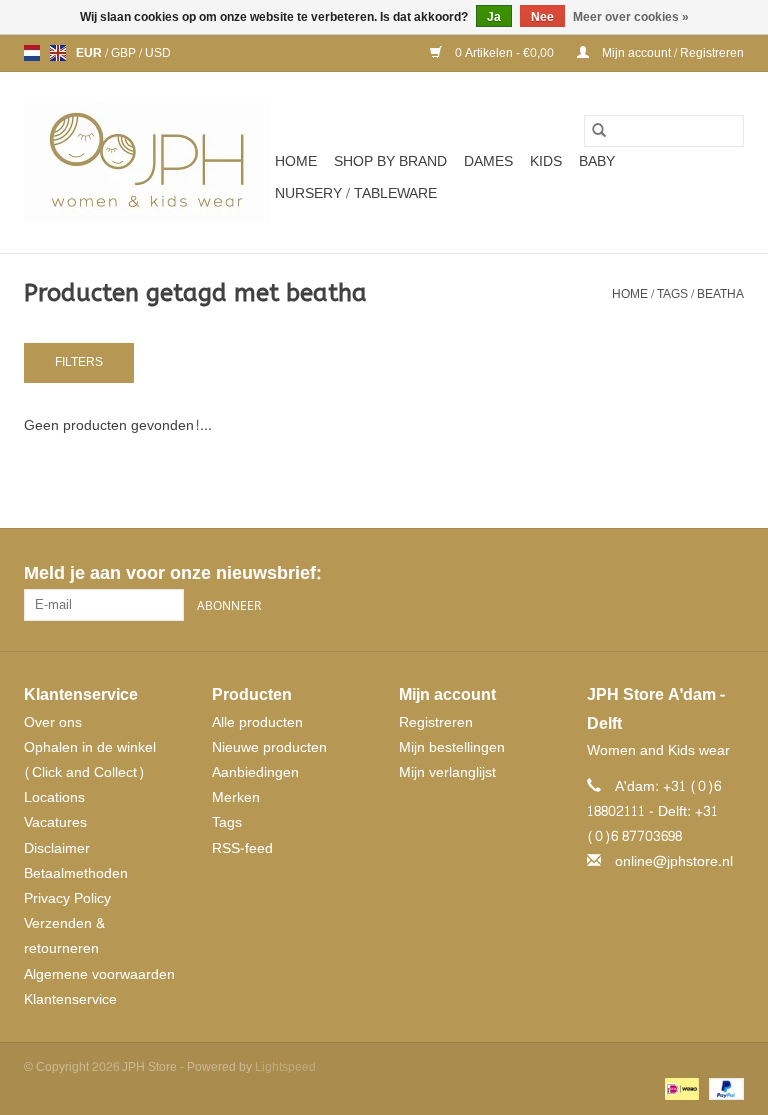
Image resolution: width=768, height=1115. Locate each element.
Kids (546, 161)
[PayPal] (723, 1093)
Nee (542, 17)
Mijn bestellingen (452, 747)
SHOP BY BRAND (390, 161)
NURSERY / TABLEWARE (356, 193)
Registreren (436, 722)
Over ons (53, 722)
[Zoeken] (599, 131)
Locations (54, 797)
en (58, 53)
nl (32, 53)
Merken (236, 797)
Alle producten (257, 722)
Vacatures (55, 822)
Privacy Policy (67, 898)
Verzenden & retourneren (64, 936)
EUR (90, 53)
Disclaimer (57, 848)
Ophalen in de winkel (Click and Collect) (90, 760)
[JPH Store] (146, 162)
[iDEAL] (680, 1093)
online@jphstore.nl (674, 861)
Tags (672, 294)
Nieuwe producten (269, 747)
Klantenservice (70, 999)
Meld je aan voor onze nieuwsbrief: (172, 573)
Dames (488, 161)
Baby (597, 161)
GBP (125, 53)
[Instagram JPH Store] (728, 574)
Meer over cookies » (631, 17)
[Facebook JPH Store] (656, 574)
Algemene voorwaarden (99, 974)
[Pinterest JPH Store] (692, 574)
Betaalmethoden (76, 873)
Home (296, 161)
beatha (720, 294)
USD (158, 53)
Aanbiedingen (255, 772)
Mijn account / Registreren (671, 53)
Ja (494, 17)
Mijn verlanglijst (447, 772)
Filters (79, 362)
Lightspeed (285, 1067)
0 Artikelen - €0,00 (504, 53)
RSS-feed (242, 848)
